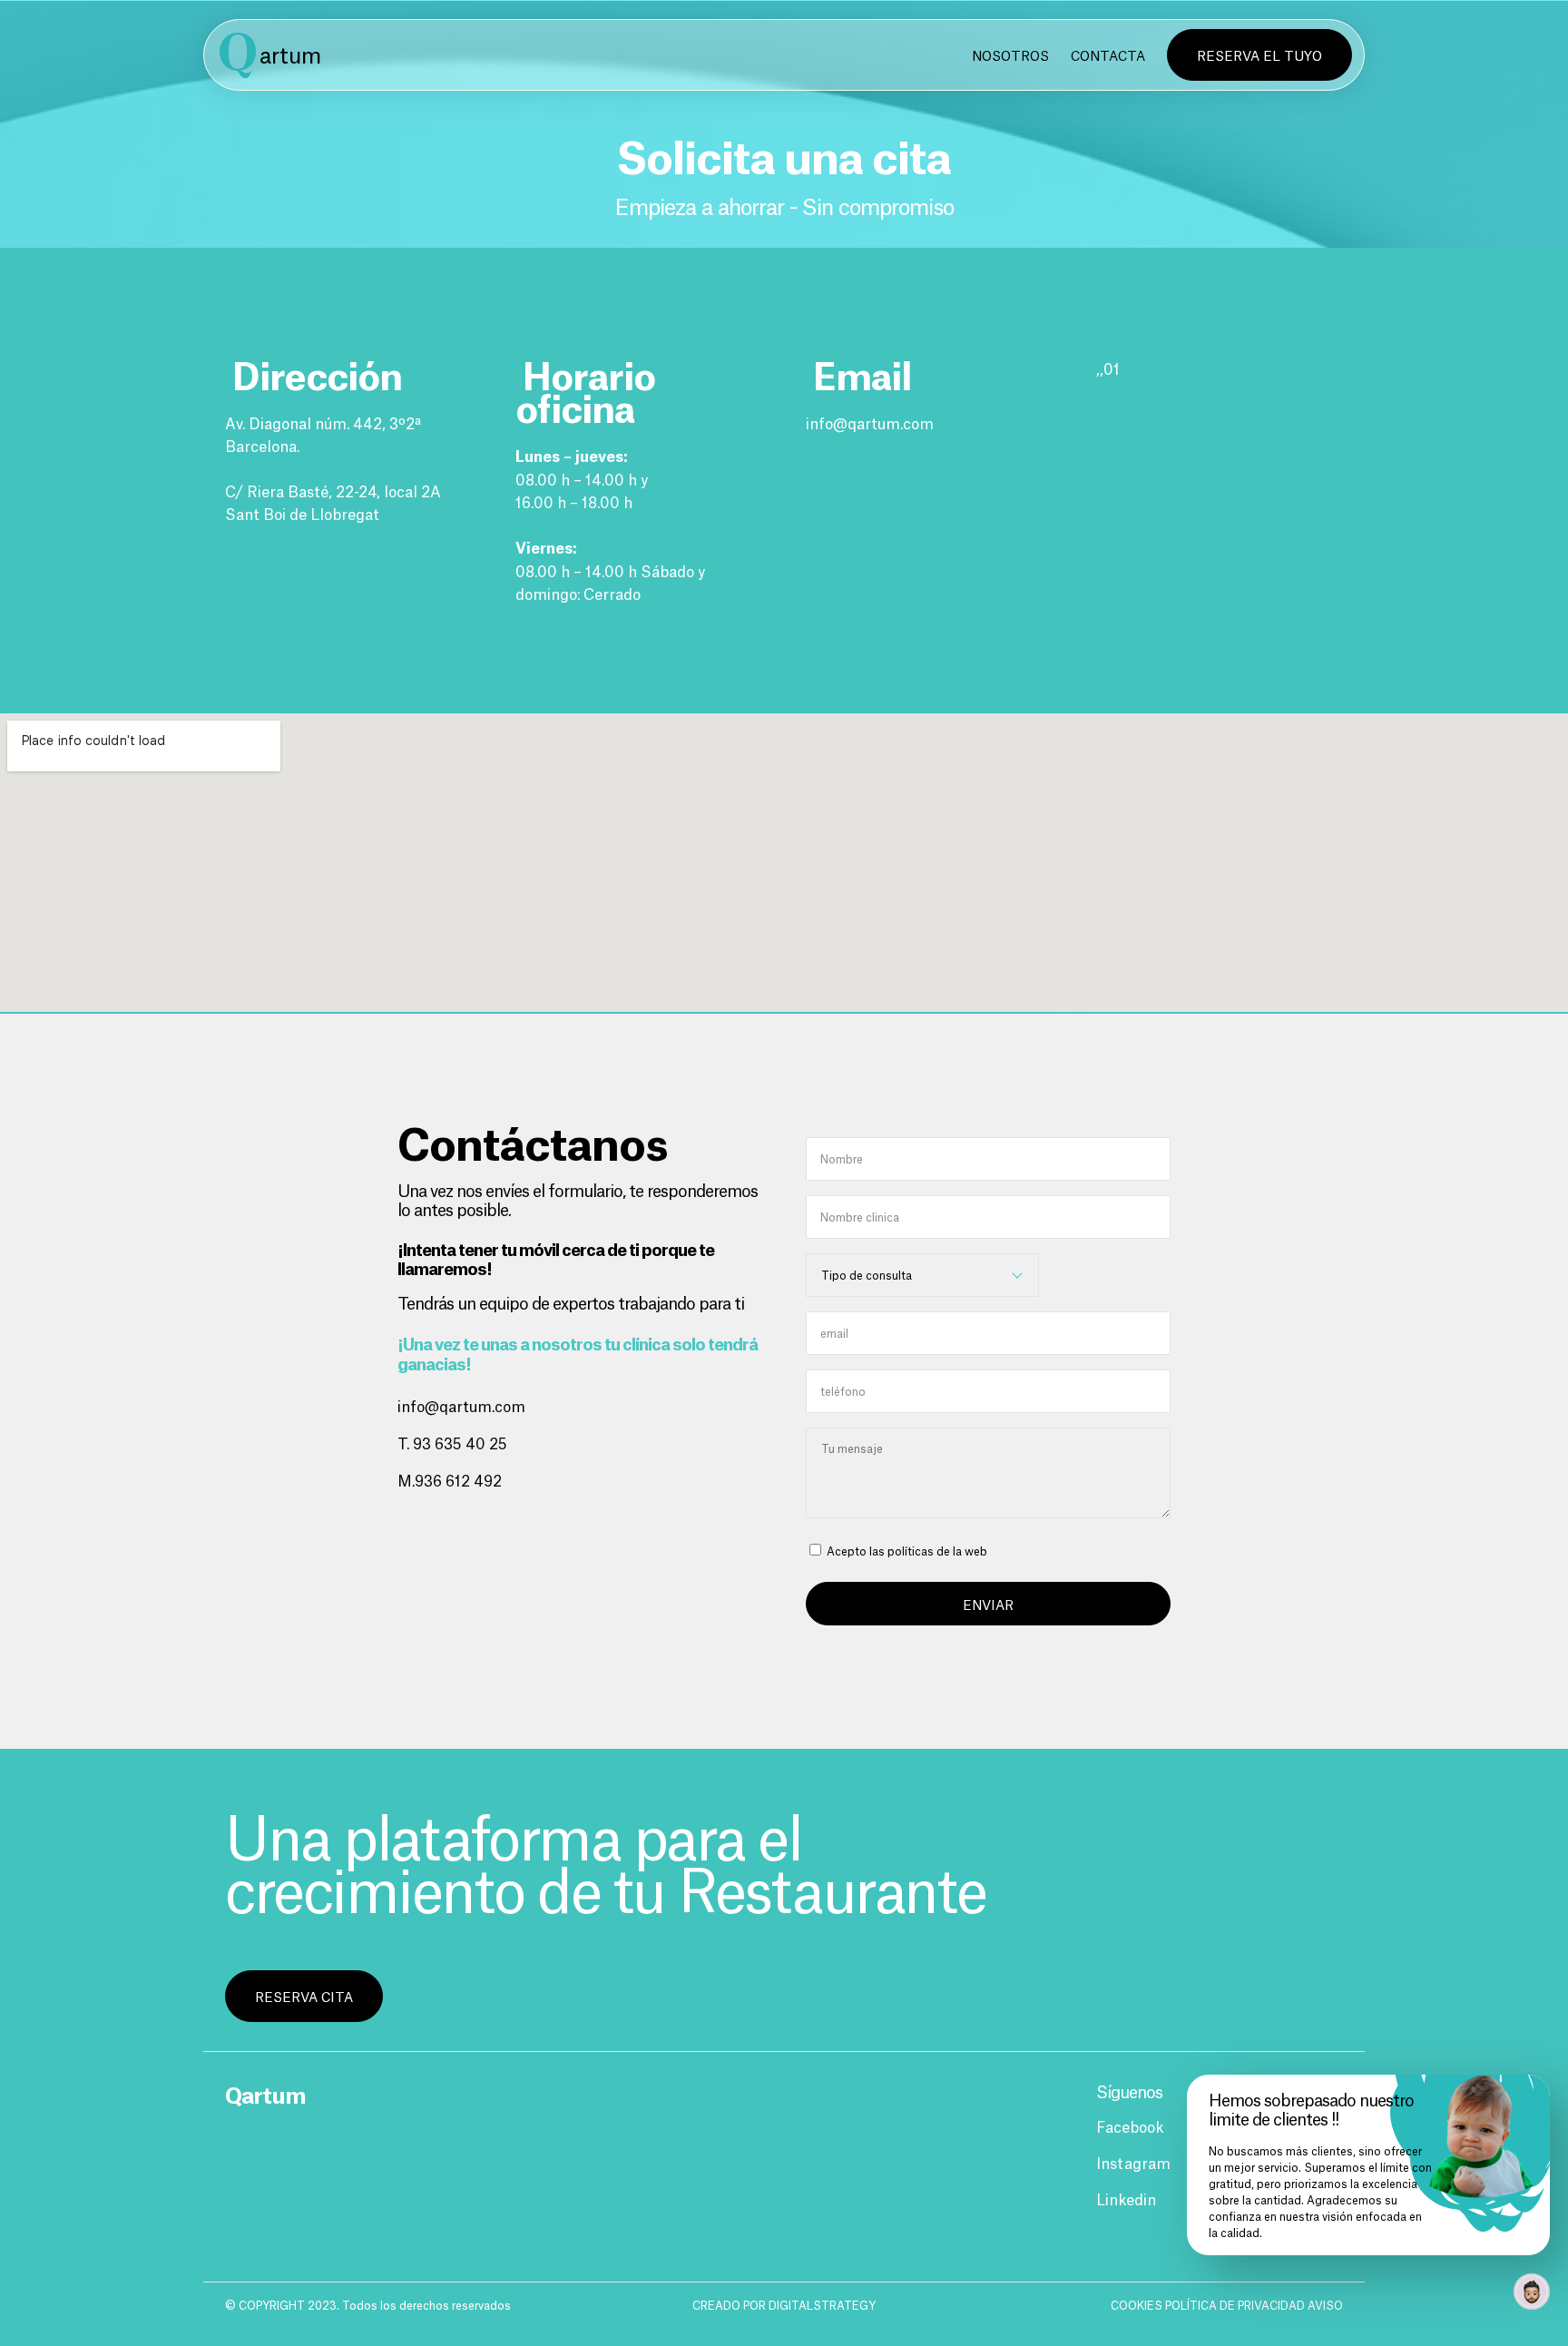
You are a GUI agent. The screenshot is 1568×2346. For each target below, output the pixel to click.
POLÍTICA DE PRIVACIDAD (1236, 2305)
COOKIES (1138, 2305)
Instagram (1133, 2162)
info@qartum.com (870, 422)
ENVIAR (988, 1604)
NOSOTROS (1010, 54)
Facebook (1130, 2125)
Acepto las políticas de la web (906, 1551)
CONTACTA (1108, 54)
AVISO (1325, 2305)
